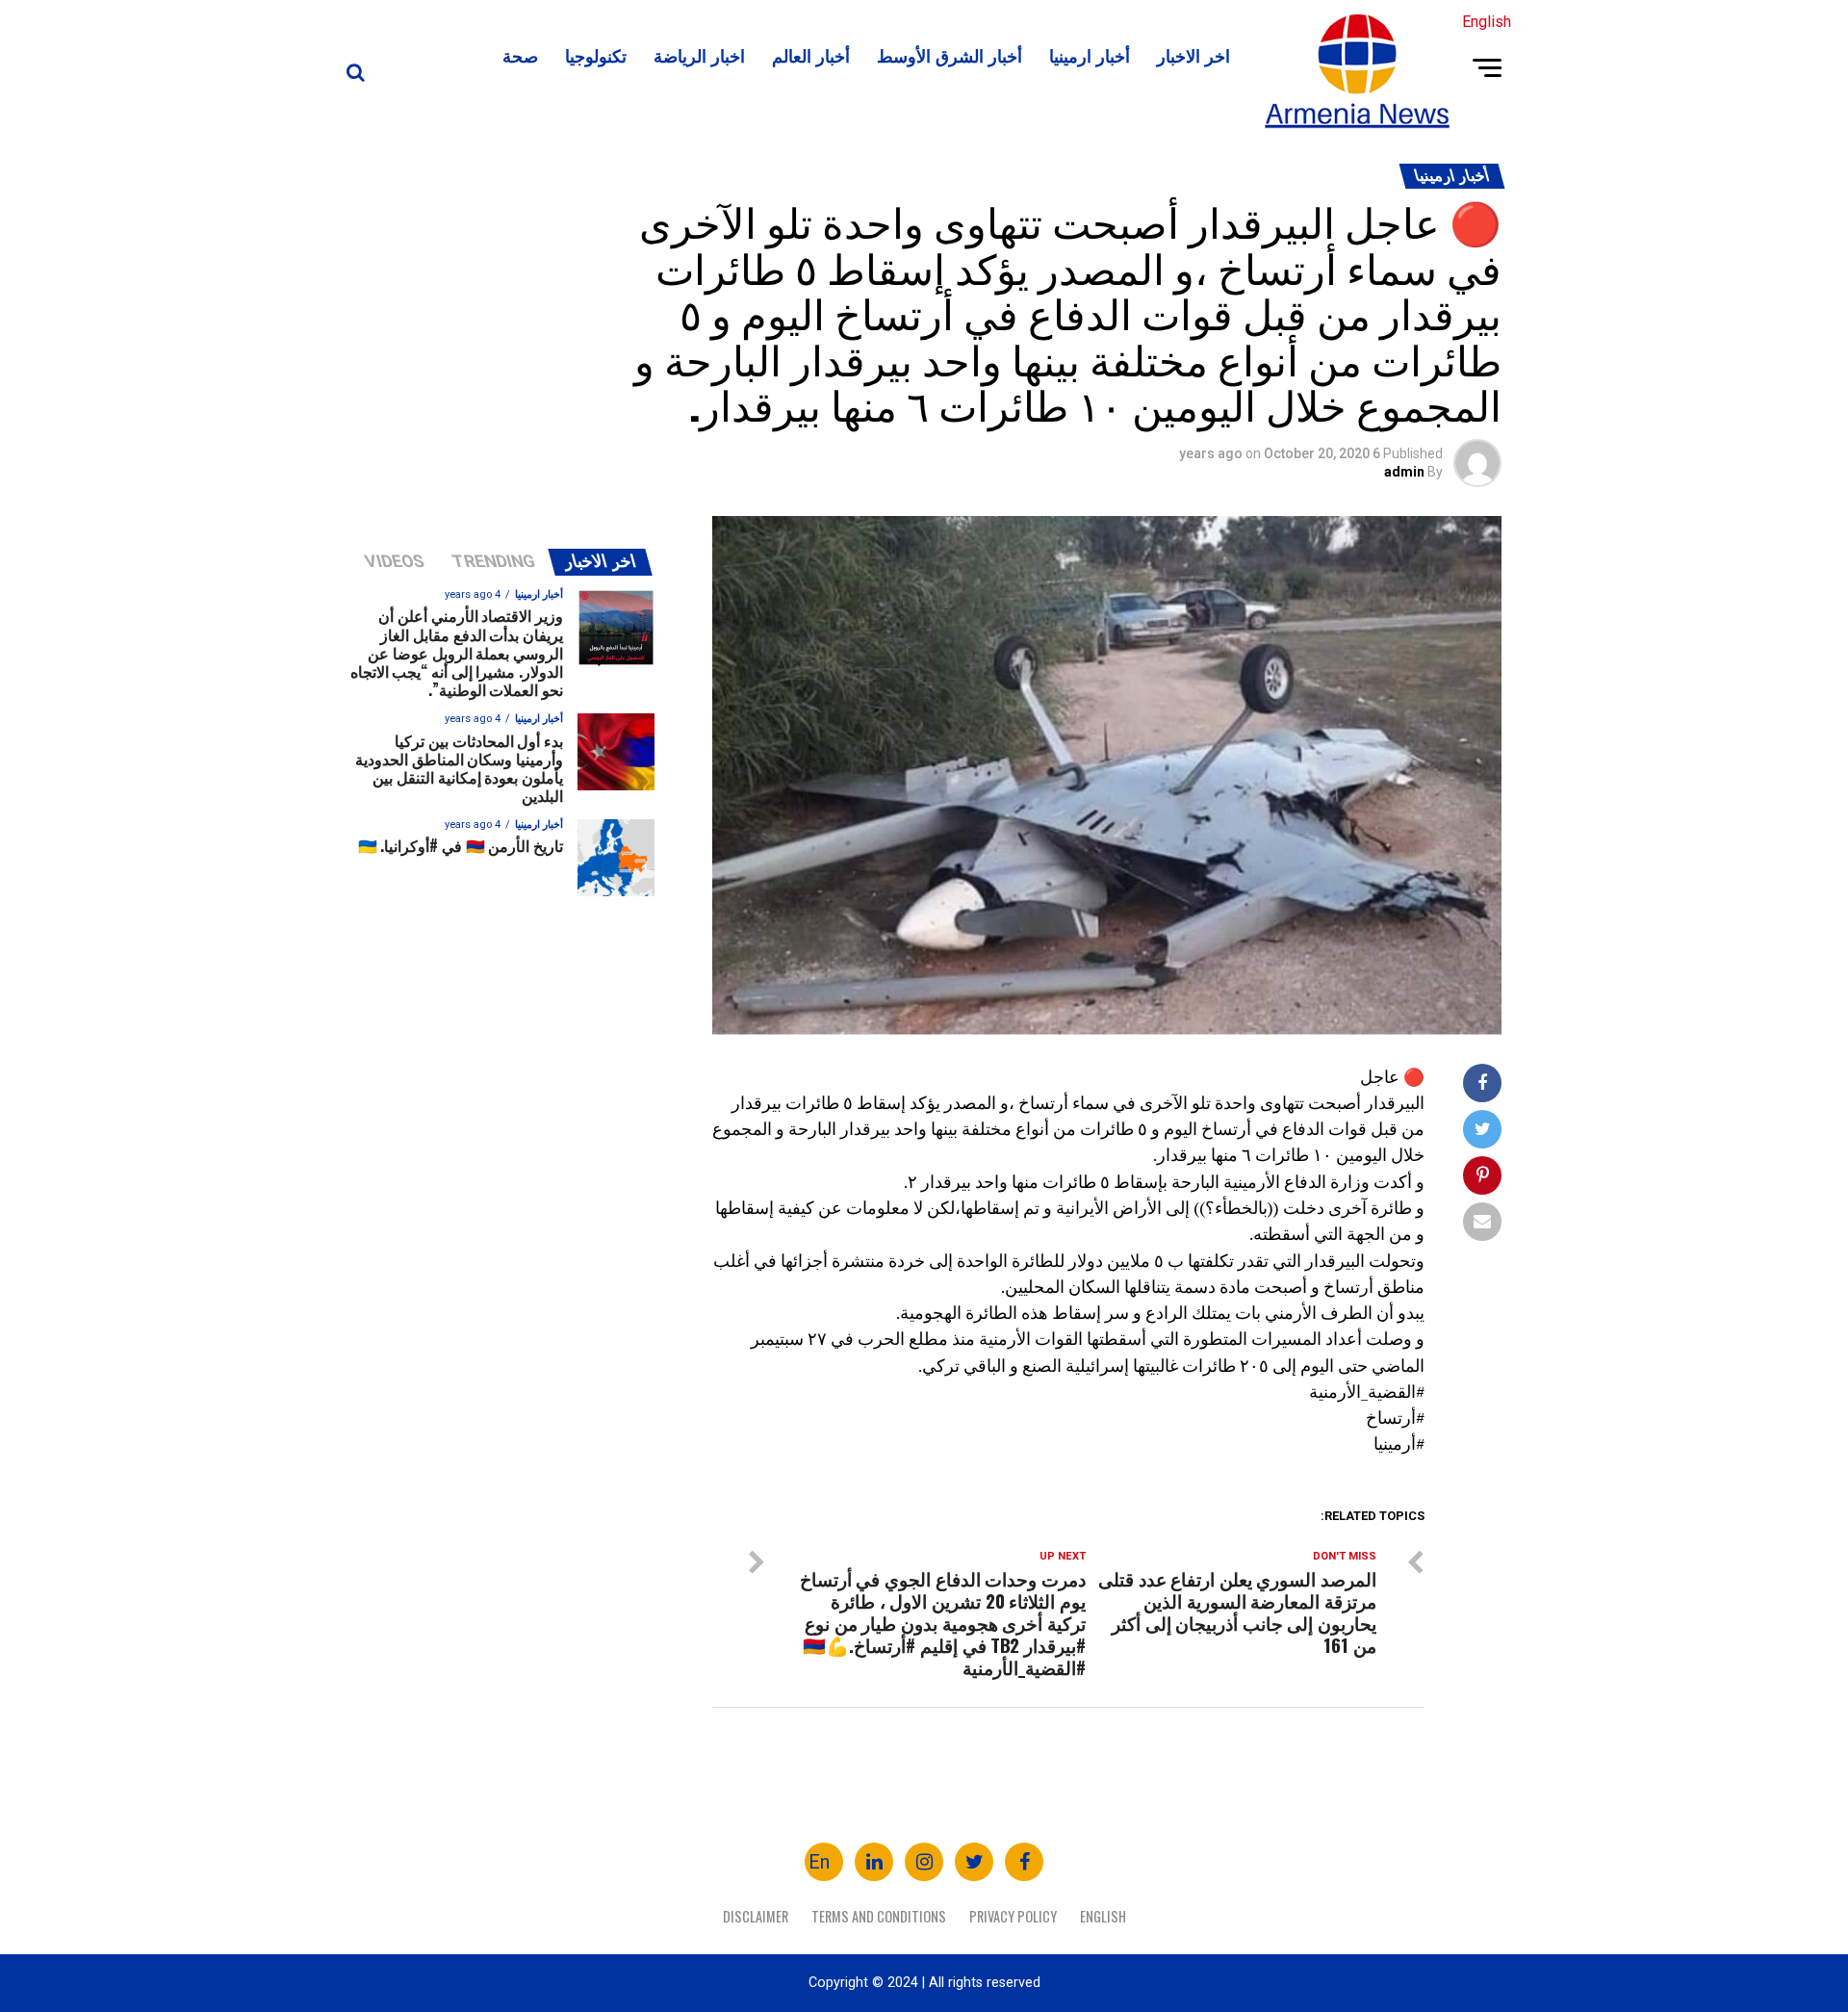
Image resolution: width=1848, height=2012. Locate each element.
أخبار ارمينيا (1090, 55)
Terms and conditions (879, 1916)
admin (1404, 472)
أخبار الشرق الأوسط (950, 55)
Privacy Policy (1013, 1916)
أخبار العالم (811, 55)
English (1103, 1916)
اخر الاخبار (1193, 55)
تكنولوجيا (596, 55)
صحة (520, 55)
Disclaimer (756, 1916)
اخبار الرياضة (699, 55)
